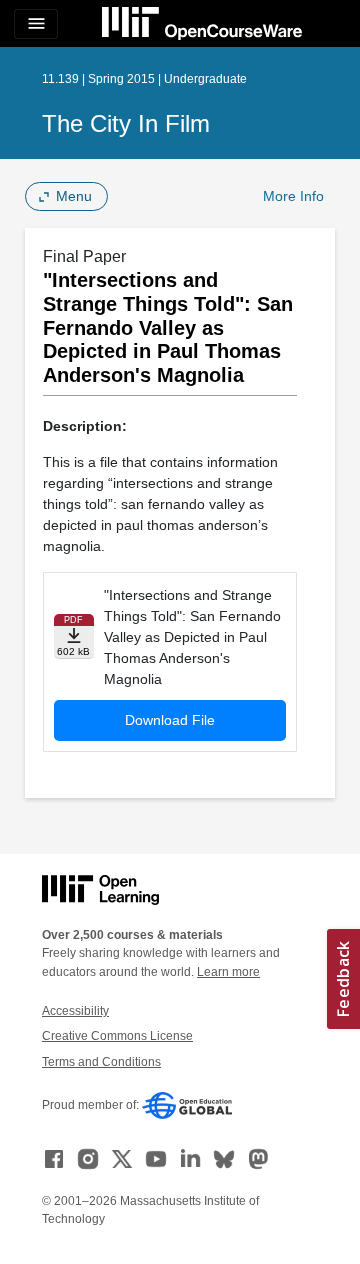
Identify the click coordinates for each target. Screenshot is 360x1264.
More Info (293, 196)
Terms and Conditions (101, 1062)
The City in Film (126, 123)
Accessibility (75, 1011)
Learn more (228, 972)
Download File (170, 720)
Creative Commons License (117, 1036)
